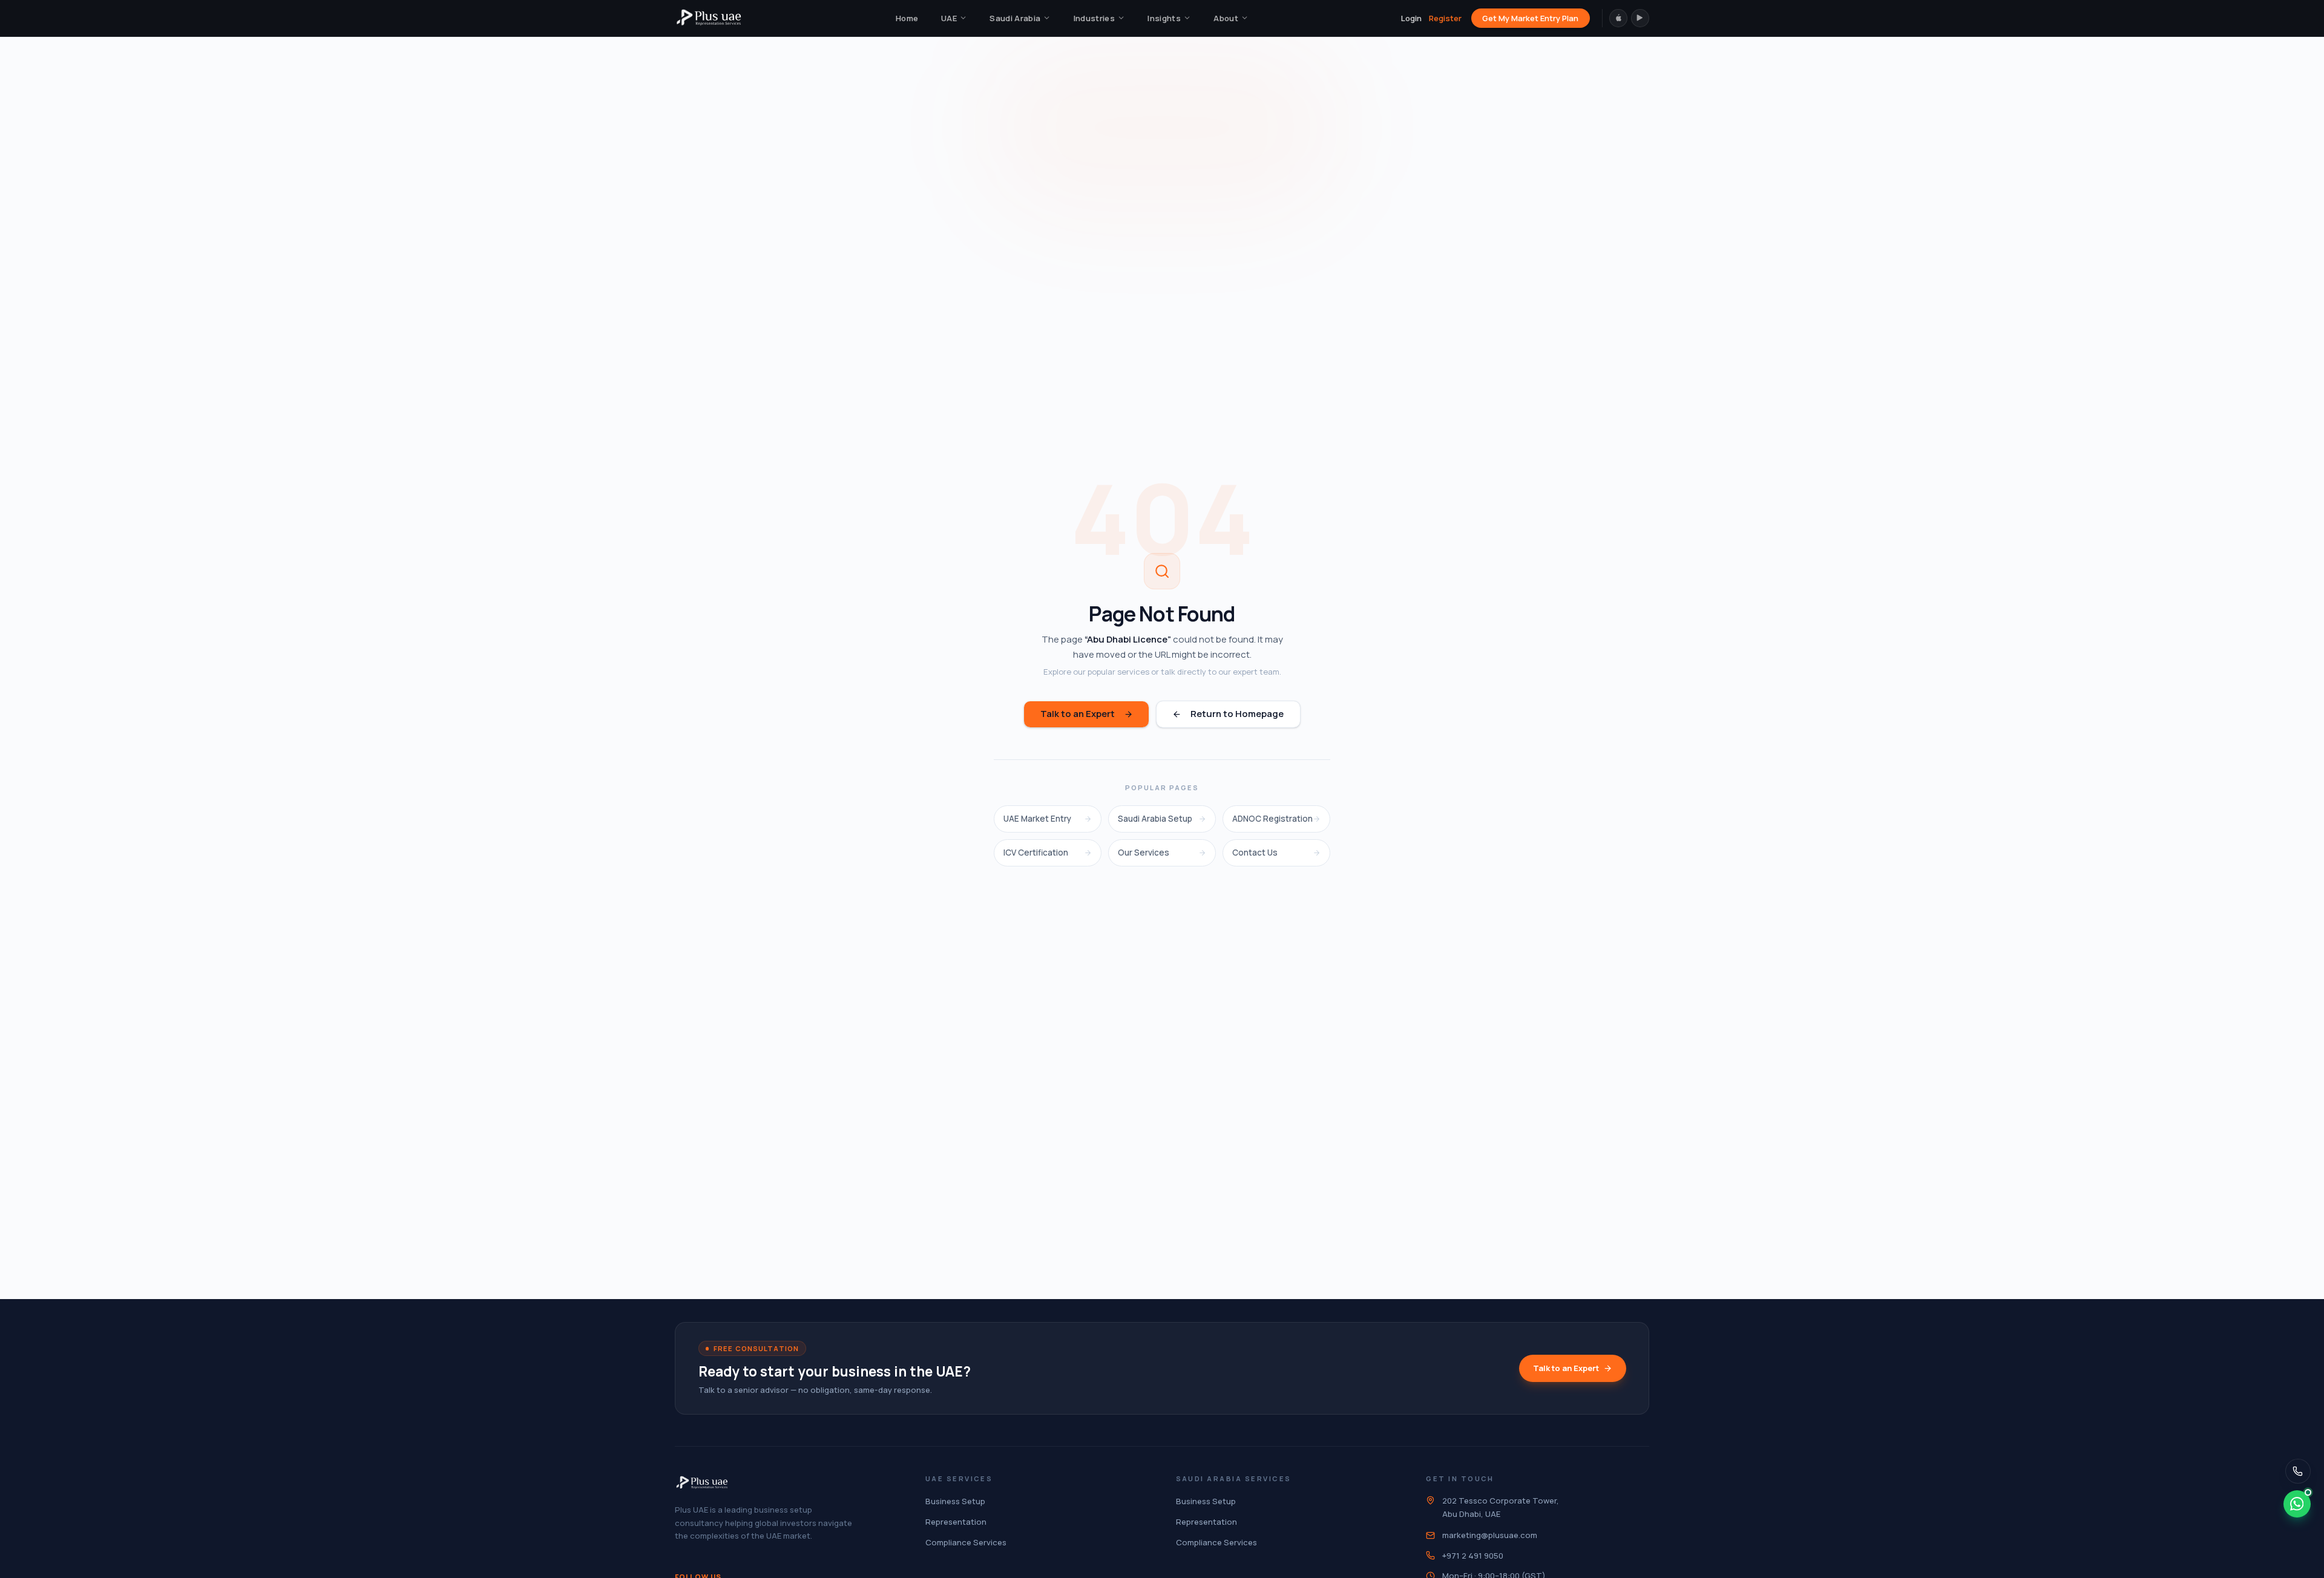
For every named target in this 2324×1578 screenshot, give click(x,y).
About (1226, 18)
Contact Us (1255, 853)
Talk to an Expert (1078, 714)
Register (1445, 18)
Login (1411, 18)
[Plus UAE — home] (709, 18)
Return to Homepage (1237, 714)
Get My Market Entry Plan (1530, 18)
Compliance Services (966, 1542)
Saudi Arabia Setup (1155, 819)
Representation (956, 1522)
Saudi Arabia (1015, 18)
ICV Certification (1036, 853)
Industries (1094, 18)
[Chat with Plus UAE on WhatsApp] (2297, 1504)
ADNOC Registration (1272, 819)
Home (907, 18)
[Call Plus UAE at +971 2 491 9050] (2298, 1471)
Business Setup (955, 1501)
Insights (1164, 18)
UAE (949, 18)
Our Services (1144, 853)
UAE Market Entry (1037, 819)
